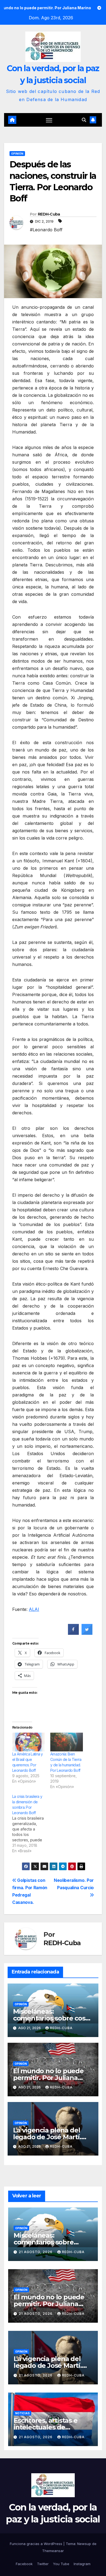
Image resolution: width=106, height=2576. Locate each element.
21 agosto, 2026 (36, 2252)
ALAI (34, 1609)
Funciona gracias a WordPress (37, 2544)
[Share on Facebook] (73, 1633)
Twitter (43, 2564)
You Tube (61, 2564)
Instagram (82, 2564)
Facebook (24, 2564)
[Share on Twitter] (87, 1633)
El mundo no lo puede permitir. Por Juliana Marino (48, 2078)
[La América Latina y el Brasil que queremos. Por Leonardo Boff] (29, 1742)
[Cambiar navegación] (49, 120)
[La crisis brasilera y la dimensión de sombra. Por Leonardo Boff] (31, 1824)
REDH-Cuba (49, 214)
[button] (84, 120)
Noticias (22, 2413)
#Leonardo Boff (46, 230)
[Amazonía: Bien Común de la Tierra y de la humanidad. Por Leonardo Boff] (67, 1742)
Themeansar (53, 2551)
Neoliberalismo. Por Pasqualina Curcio (74, 1884)
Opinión (17, 154)
